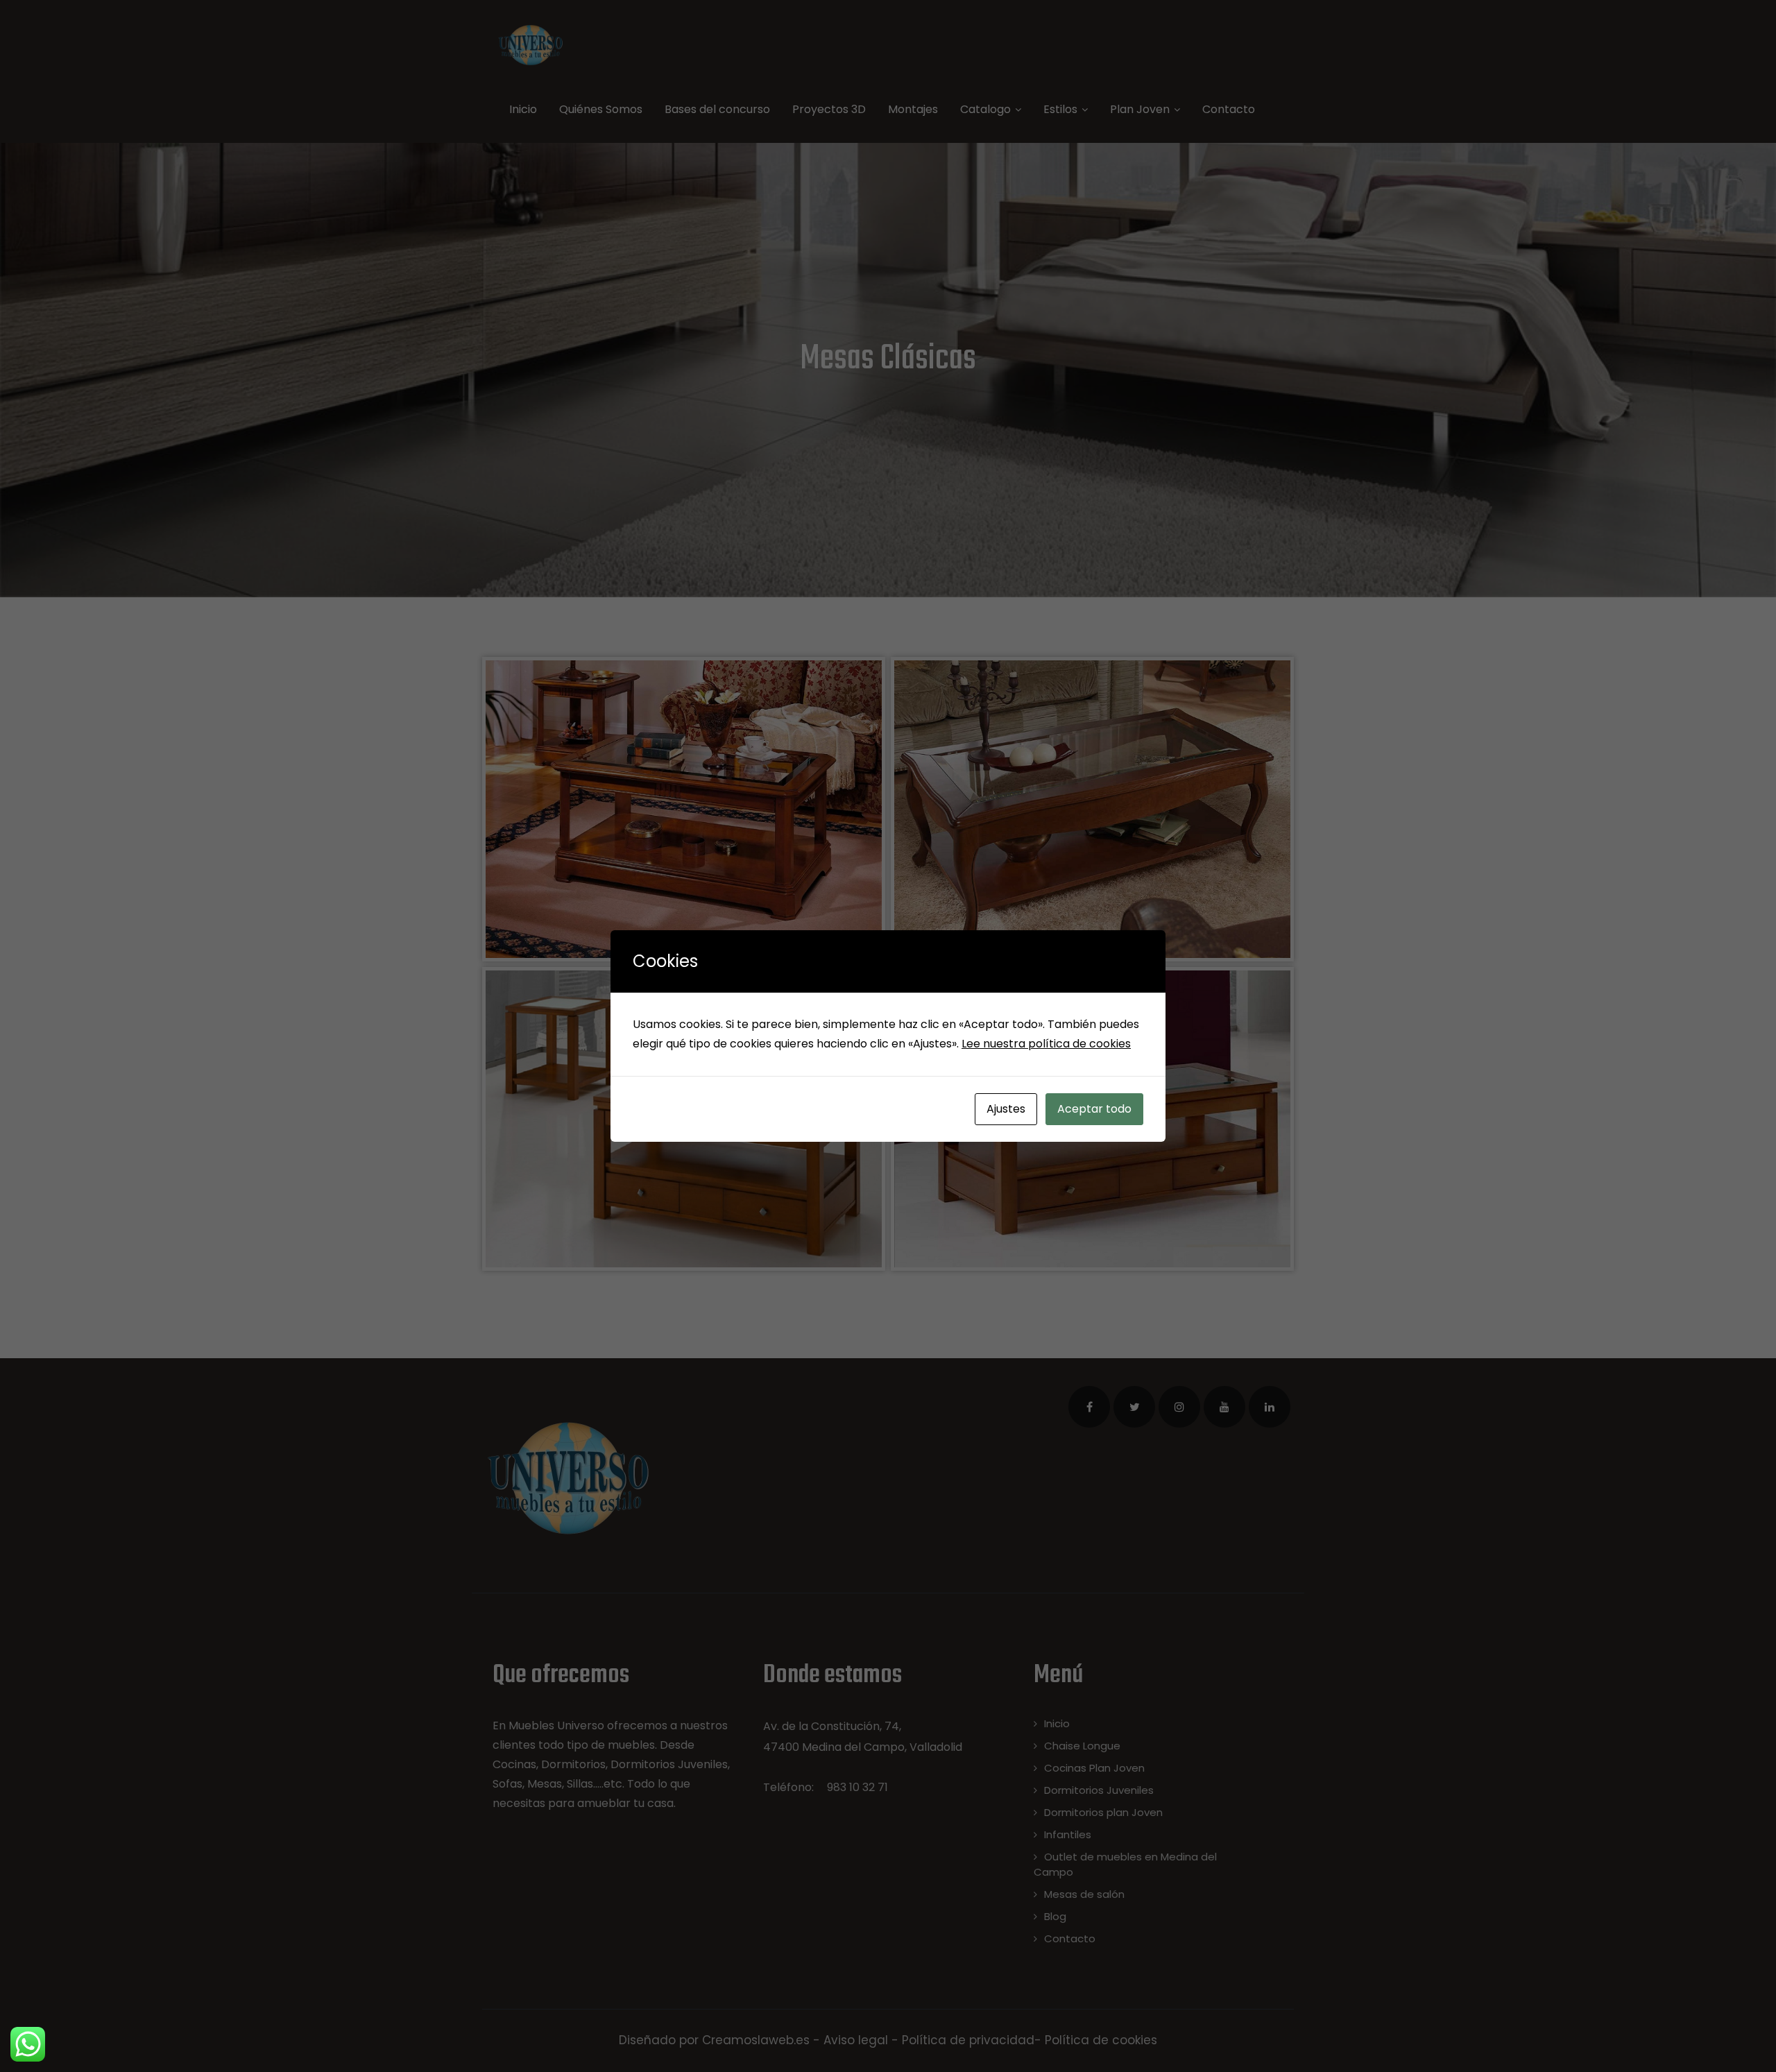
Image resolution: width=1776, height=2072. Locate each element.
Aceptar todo (1094, 1109)
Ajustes (1006, 1109)
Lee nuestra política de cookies (1046, 1044)
